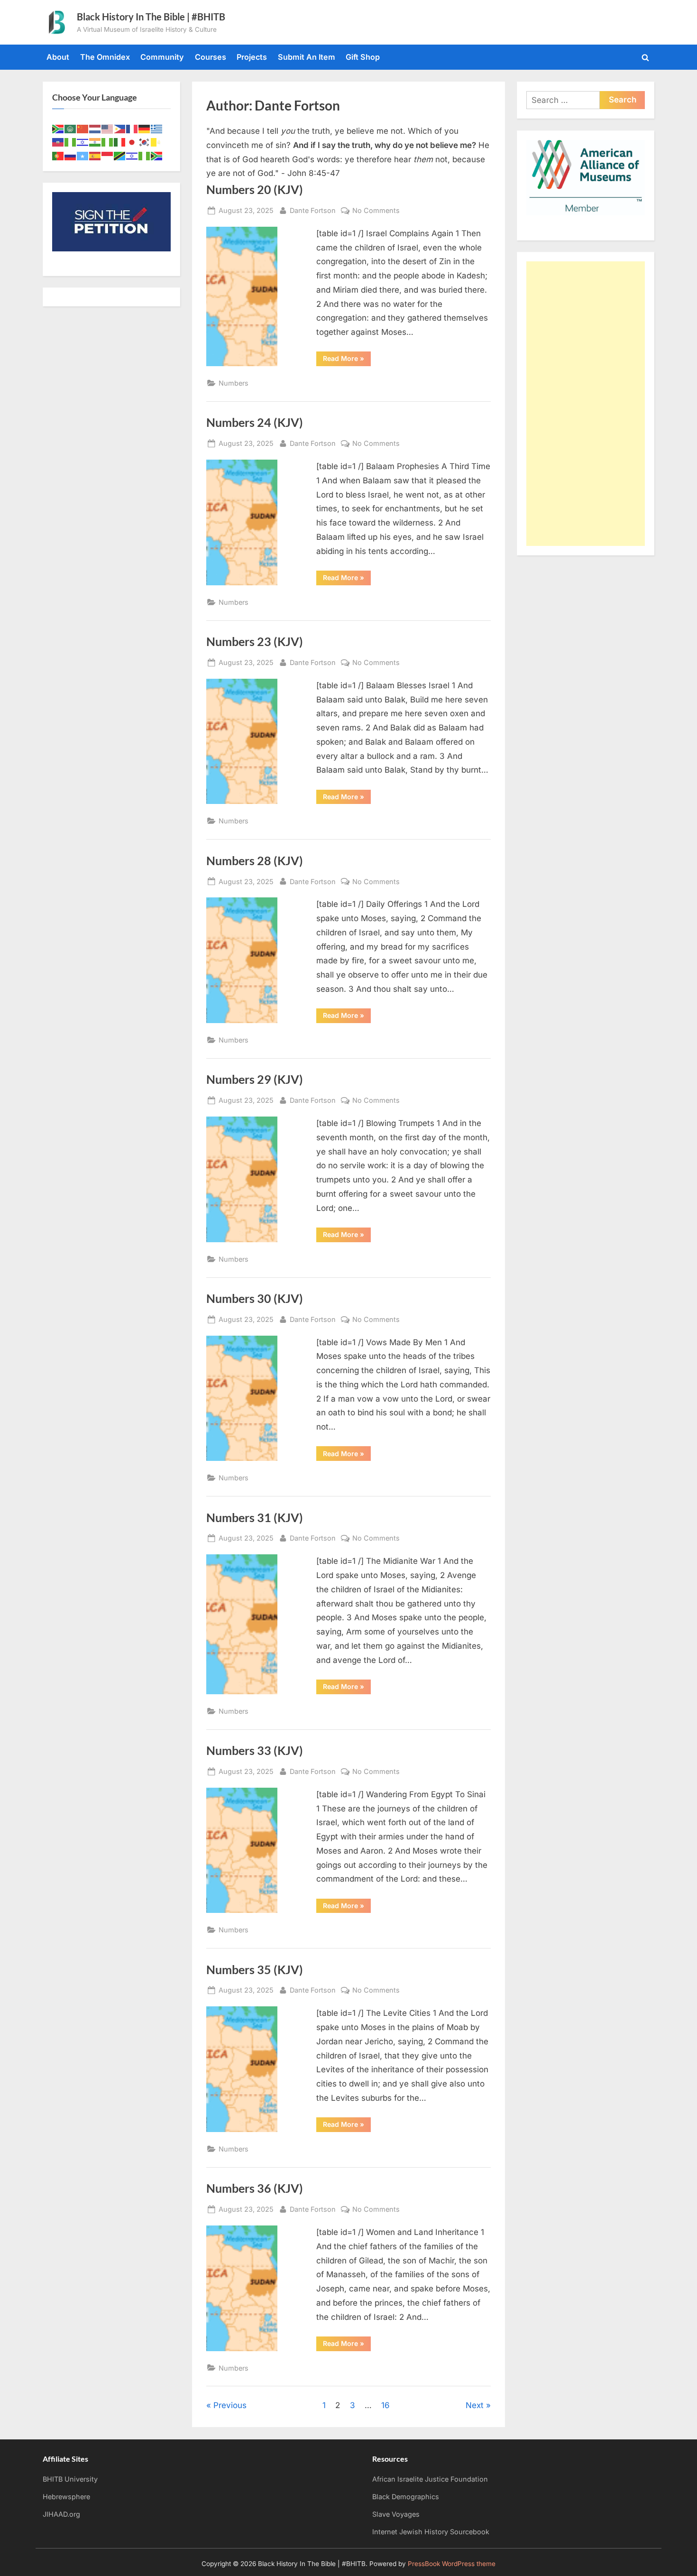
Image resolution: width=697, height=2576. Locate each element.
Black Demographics (406, 2497)
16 (385, 2405)
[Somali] (83, 155)
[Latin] (157, 142)
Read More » (347, 360)
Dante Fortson (313, 210)
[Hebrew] (83, 142)
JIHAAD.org (61, 2514)
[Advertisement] (586, 404)
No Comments (376, 211)
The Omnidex (105, 57)
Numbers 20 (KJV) (255, 189)
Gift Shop (363, 57)
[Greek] (157, 128)
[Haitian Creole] (58, 142)
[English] (108, 128)
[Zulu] (157, 155)
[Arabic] (71, 128)
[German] (145, 128)
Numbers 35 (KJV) (255, 1970)
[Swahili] (120, 155)
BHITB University (70, 2479)
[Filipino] (120, 128)
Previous (230, 2405)
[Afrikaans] (58, 128)
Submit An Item (307, 57)
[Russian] (71, 155)
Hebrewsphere (66, 2497)
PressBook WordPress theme (452, 2564)
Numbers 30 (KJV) (255, 1298)
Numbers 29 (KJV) (255, 1079)
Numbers (234, 383)
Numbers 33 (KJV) (255, 1750)
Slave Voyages (396, 2514)
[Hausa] (71, 142)
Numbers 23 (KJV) (255, 642)
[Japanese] (132, 142)
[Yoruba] (145, 155)
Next (475, 2405)
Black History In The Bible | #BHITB (151, 17)
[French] (132, 128)
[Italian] (120, 142)
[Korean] (145, 142)
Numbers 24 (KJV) (255, 422)
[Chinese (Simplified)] (83, 128)
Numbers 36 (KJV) (255, 2188)
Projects (252, 57)
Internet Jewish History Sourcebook (431, 2532)
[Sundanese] (108, 155)
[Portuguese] (58, 155)
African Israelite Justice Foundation (430, 2479)
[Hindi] (95, 142)
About (58, 57)
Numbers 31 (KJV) (255, 1518)
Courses (211, 57)
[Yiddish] (132, 155)
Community (162, 57)
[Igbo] (108, 142)
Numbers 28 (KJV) (255, 861)
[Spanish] (95, 155)
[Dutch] (95, 128)
